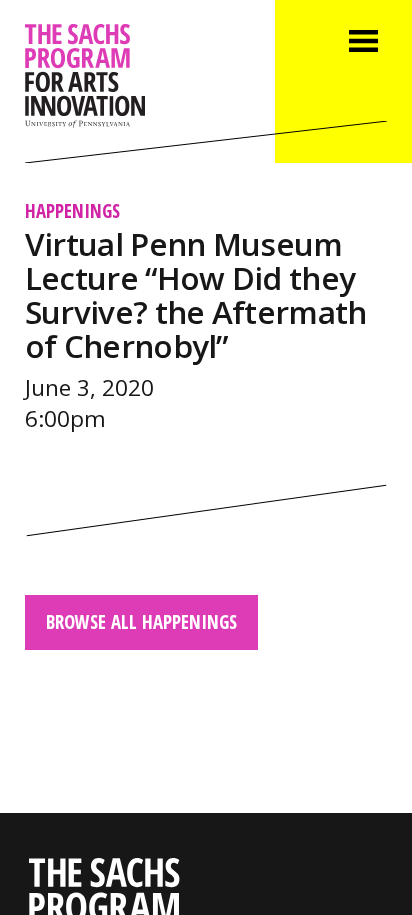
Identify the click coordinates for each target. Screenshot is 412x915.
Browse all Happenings (141, 621)
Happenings (72, 210)
